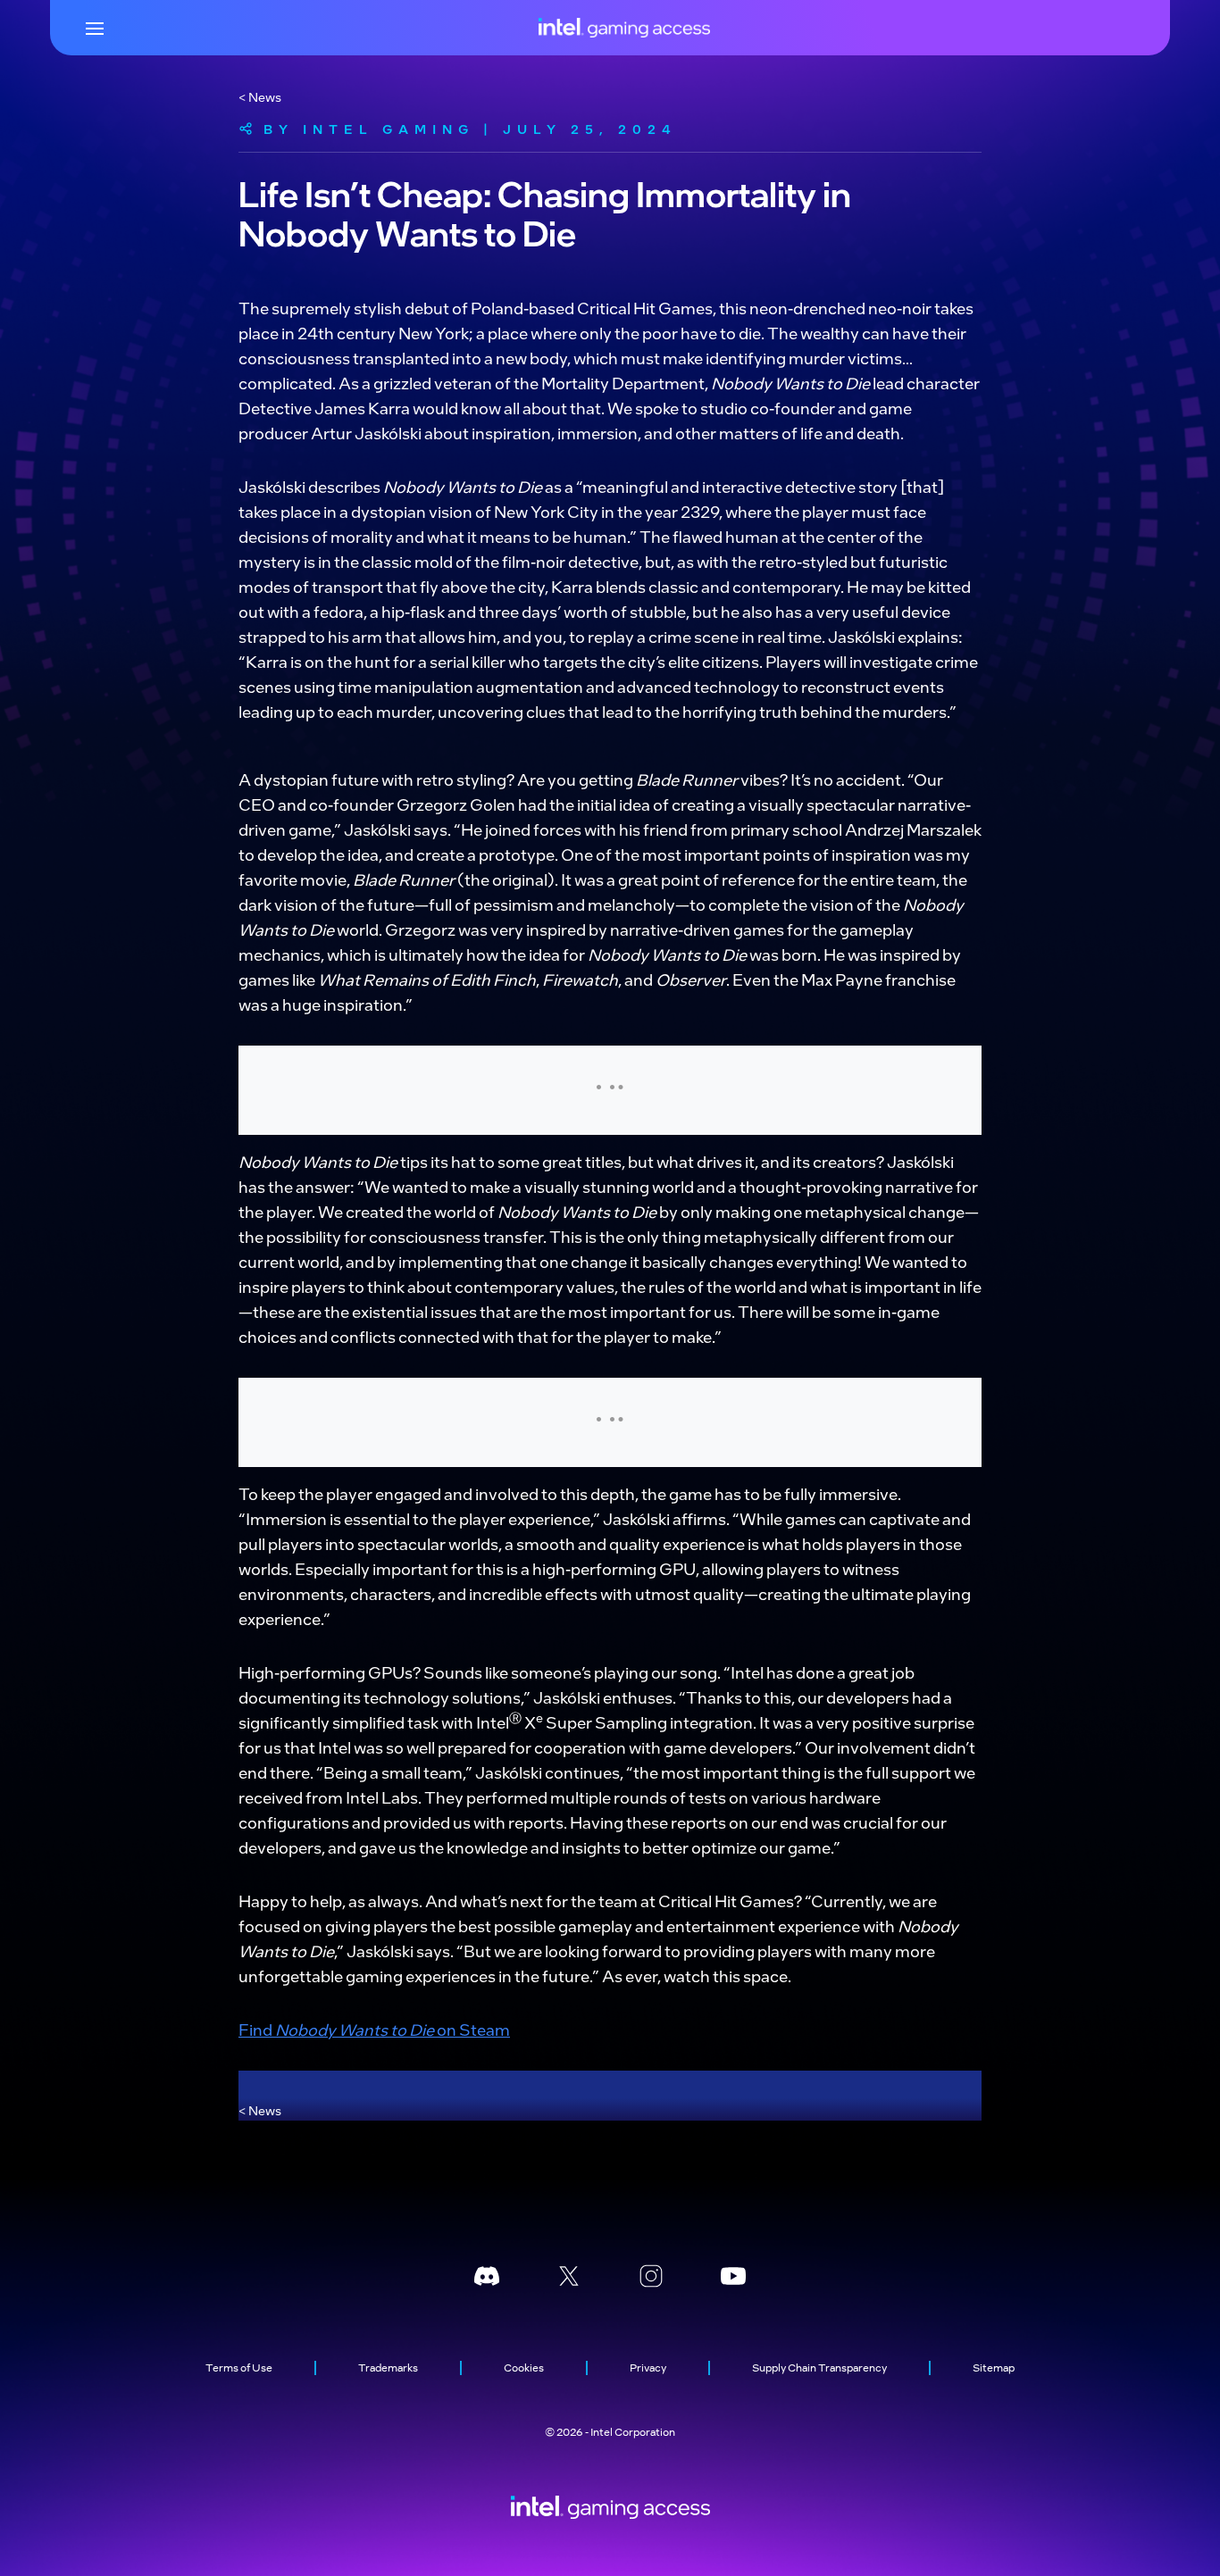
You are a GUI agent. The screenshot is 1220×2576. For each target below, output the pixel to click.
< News (260, 96)
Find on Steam (374, 2029)
